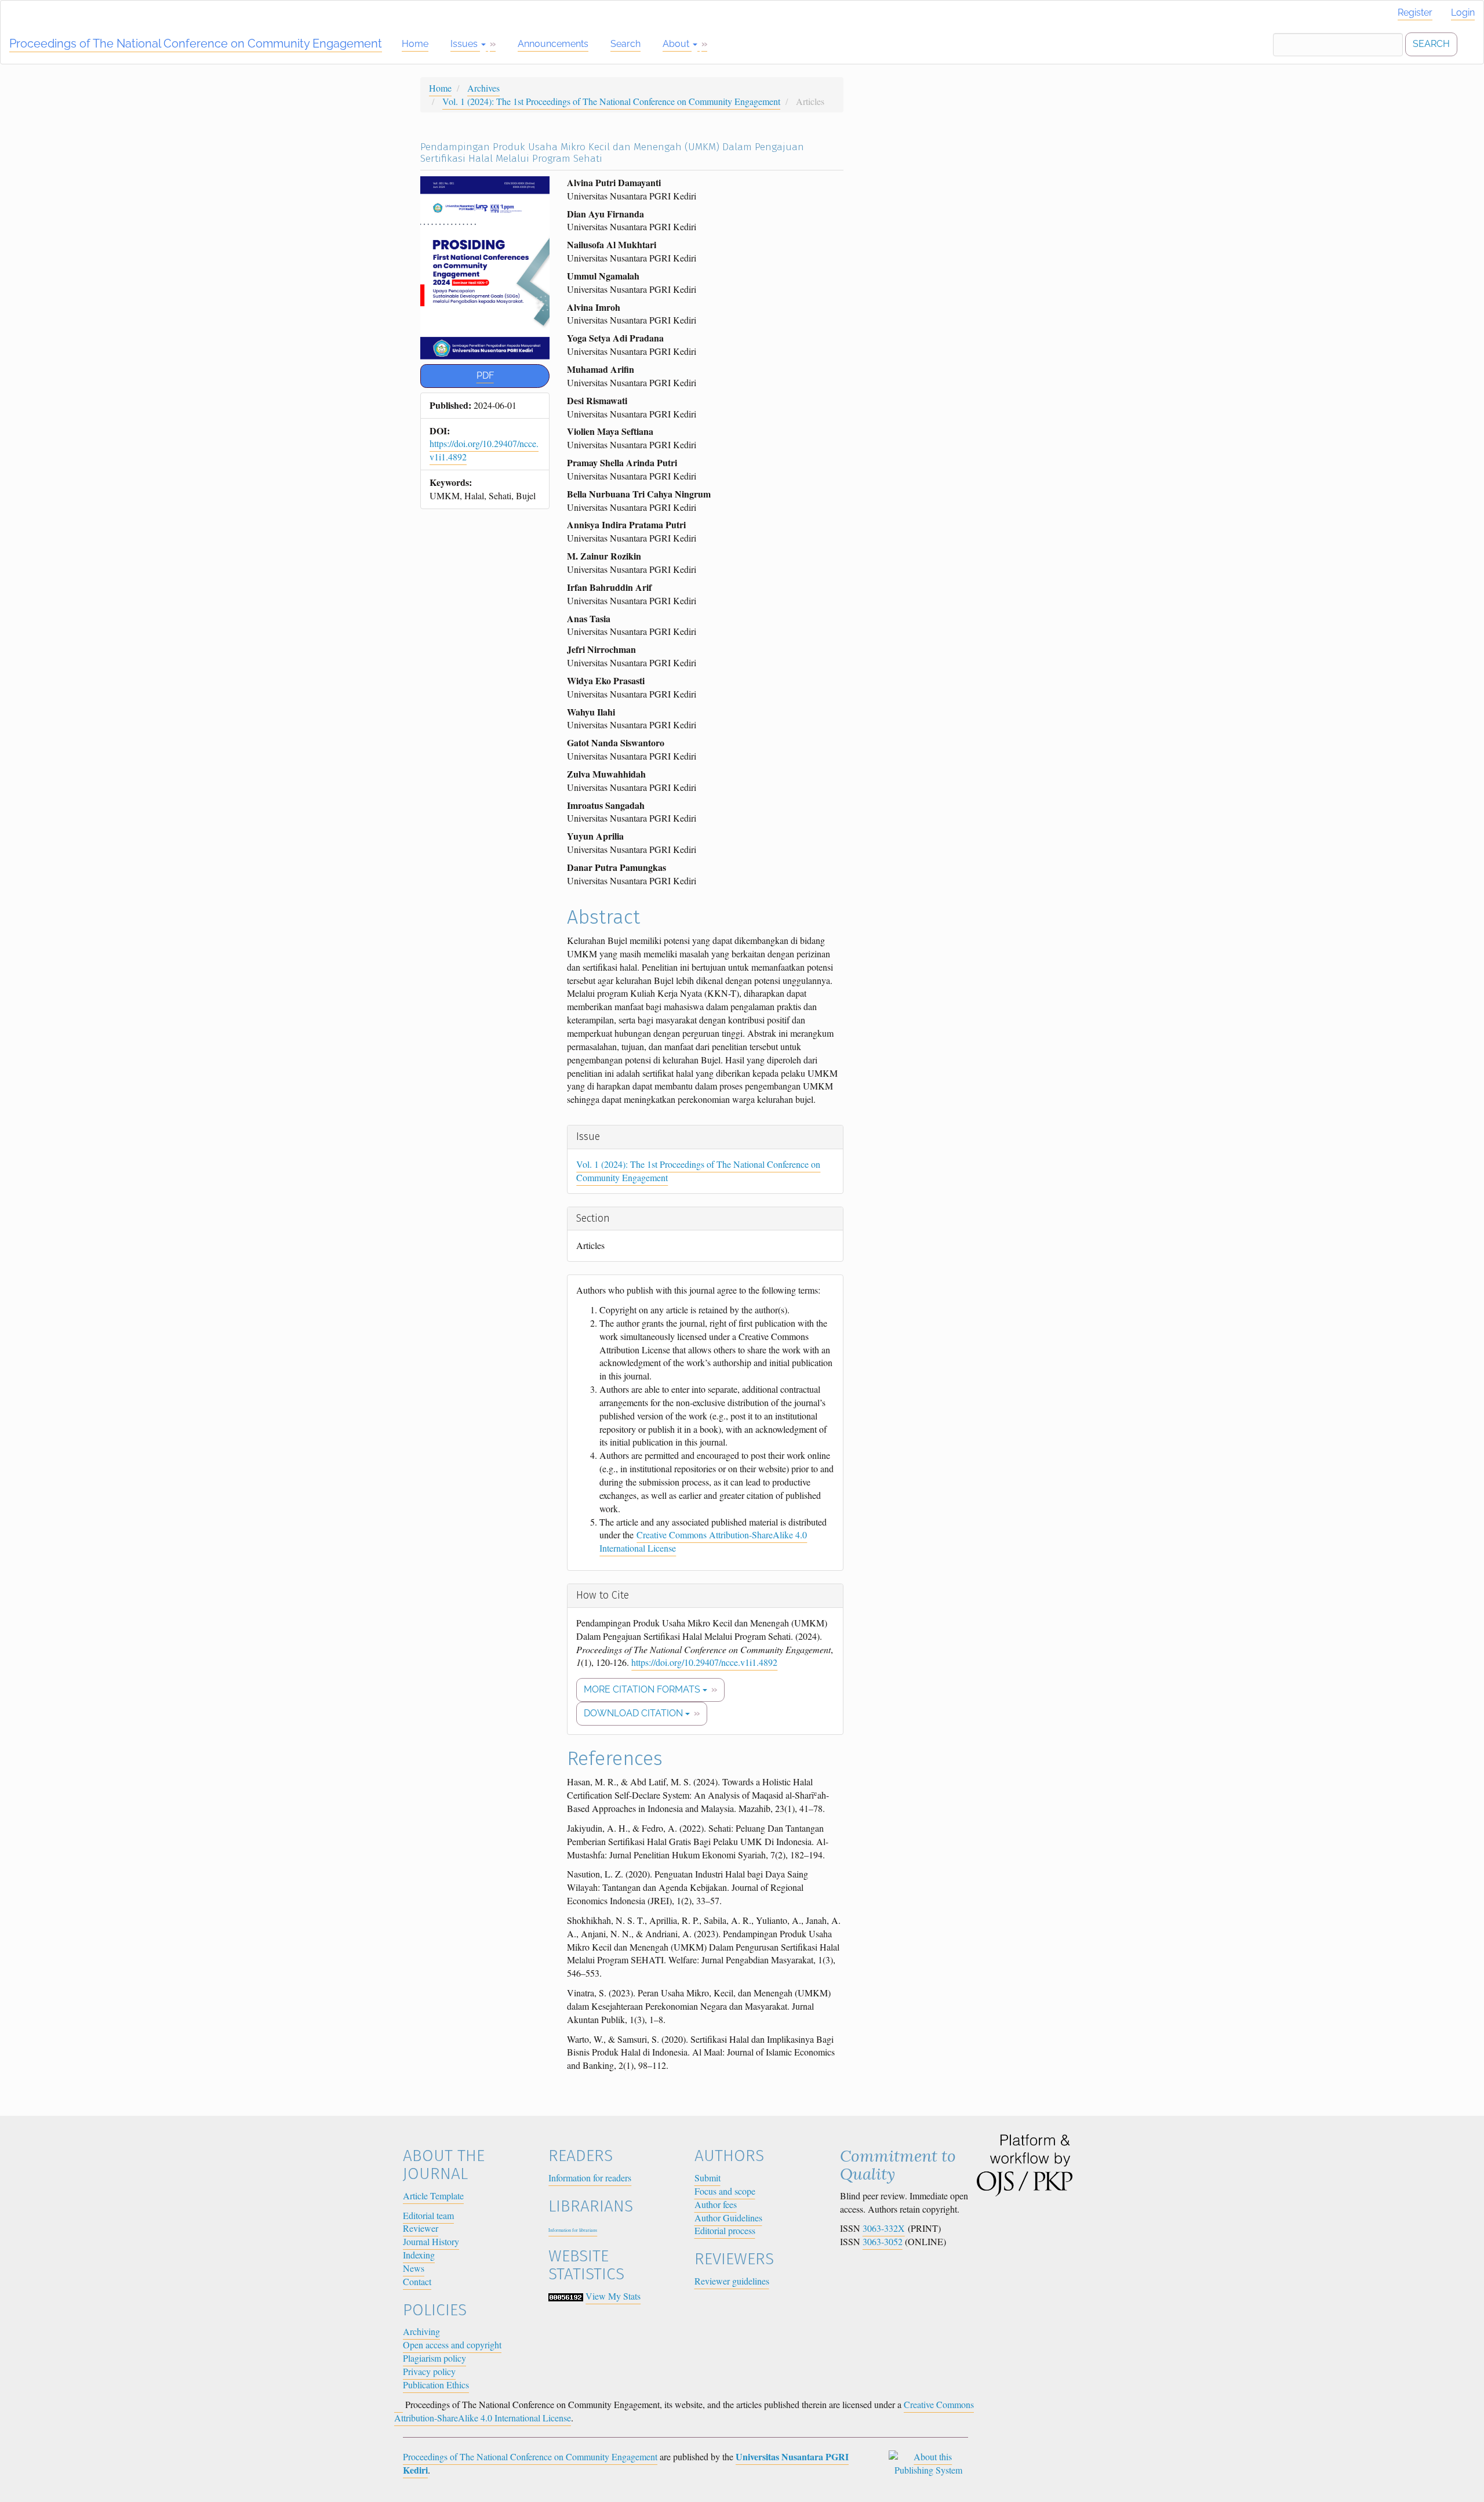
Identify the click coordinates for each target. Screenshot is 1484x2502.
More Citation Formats (643, 1689)
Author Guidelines (728, 2218)
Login (1463, 12)
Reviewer (421, 2228)
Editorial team (428, 2215)
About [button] (677, 44)
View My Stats (613, 2296)
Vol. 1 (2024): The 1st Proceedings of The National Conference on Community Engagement (611, 101)
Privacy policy (429, 2371)
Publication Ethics (436, 2385)
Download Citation (634, 1713)
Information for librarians (573, 2230)
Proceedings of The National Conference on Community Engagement (196, 43)
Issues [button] (465, 44)
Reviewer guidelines (732, 2281)
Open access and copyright (452, 2345)
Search (625, 44)
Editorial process (725, 2230)
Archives (483, 88)
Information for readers (590, 2178)
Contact (417, 2281)
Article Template (433, 2196)
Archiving (421, 2331)
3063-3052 (883, 2241)
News (414, 2268)
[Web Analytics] (566, 2296)
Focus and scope (725, 2191)
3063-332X (884, 2228)
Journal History (431, 2241)
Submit (708, 2178)
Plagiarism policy (434, 2358)
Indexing (419, 2255)
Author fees (716, 2204)
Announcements (553, 44)
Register (1415, 12)
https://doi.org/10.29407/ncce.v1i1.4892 (704, 1662)
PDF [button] (485, 375)
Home (415, 44)
